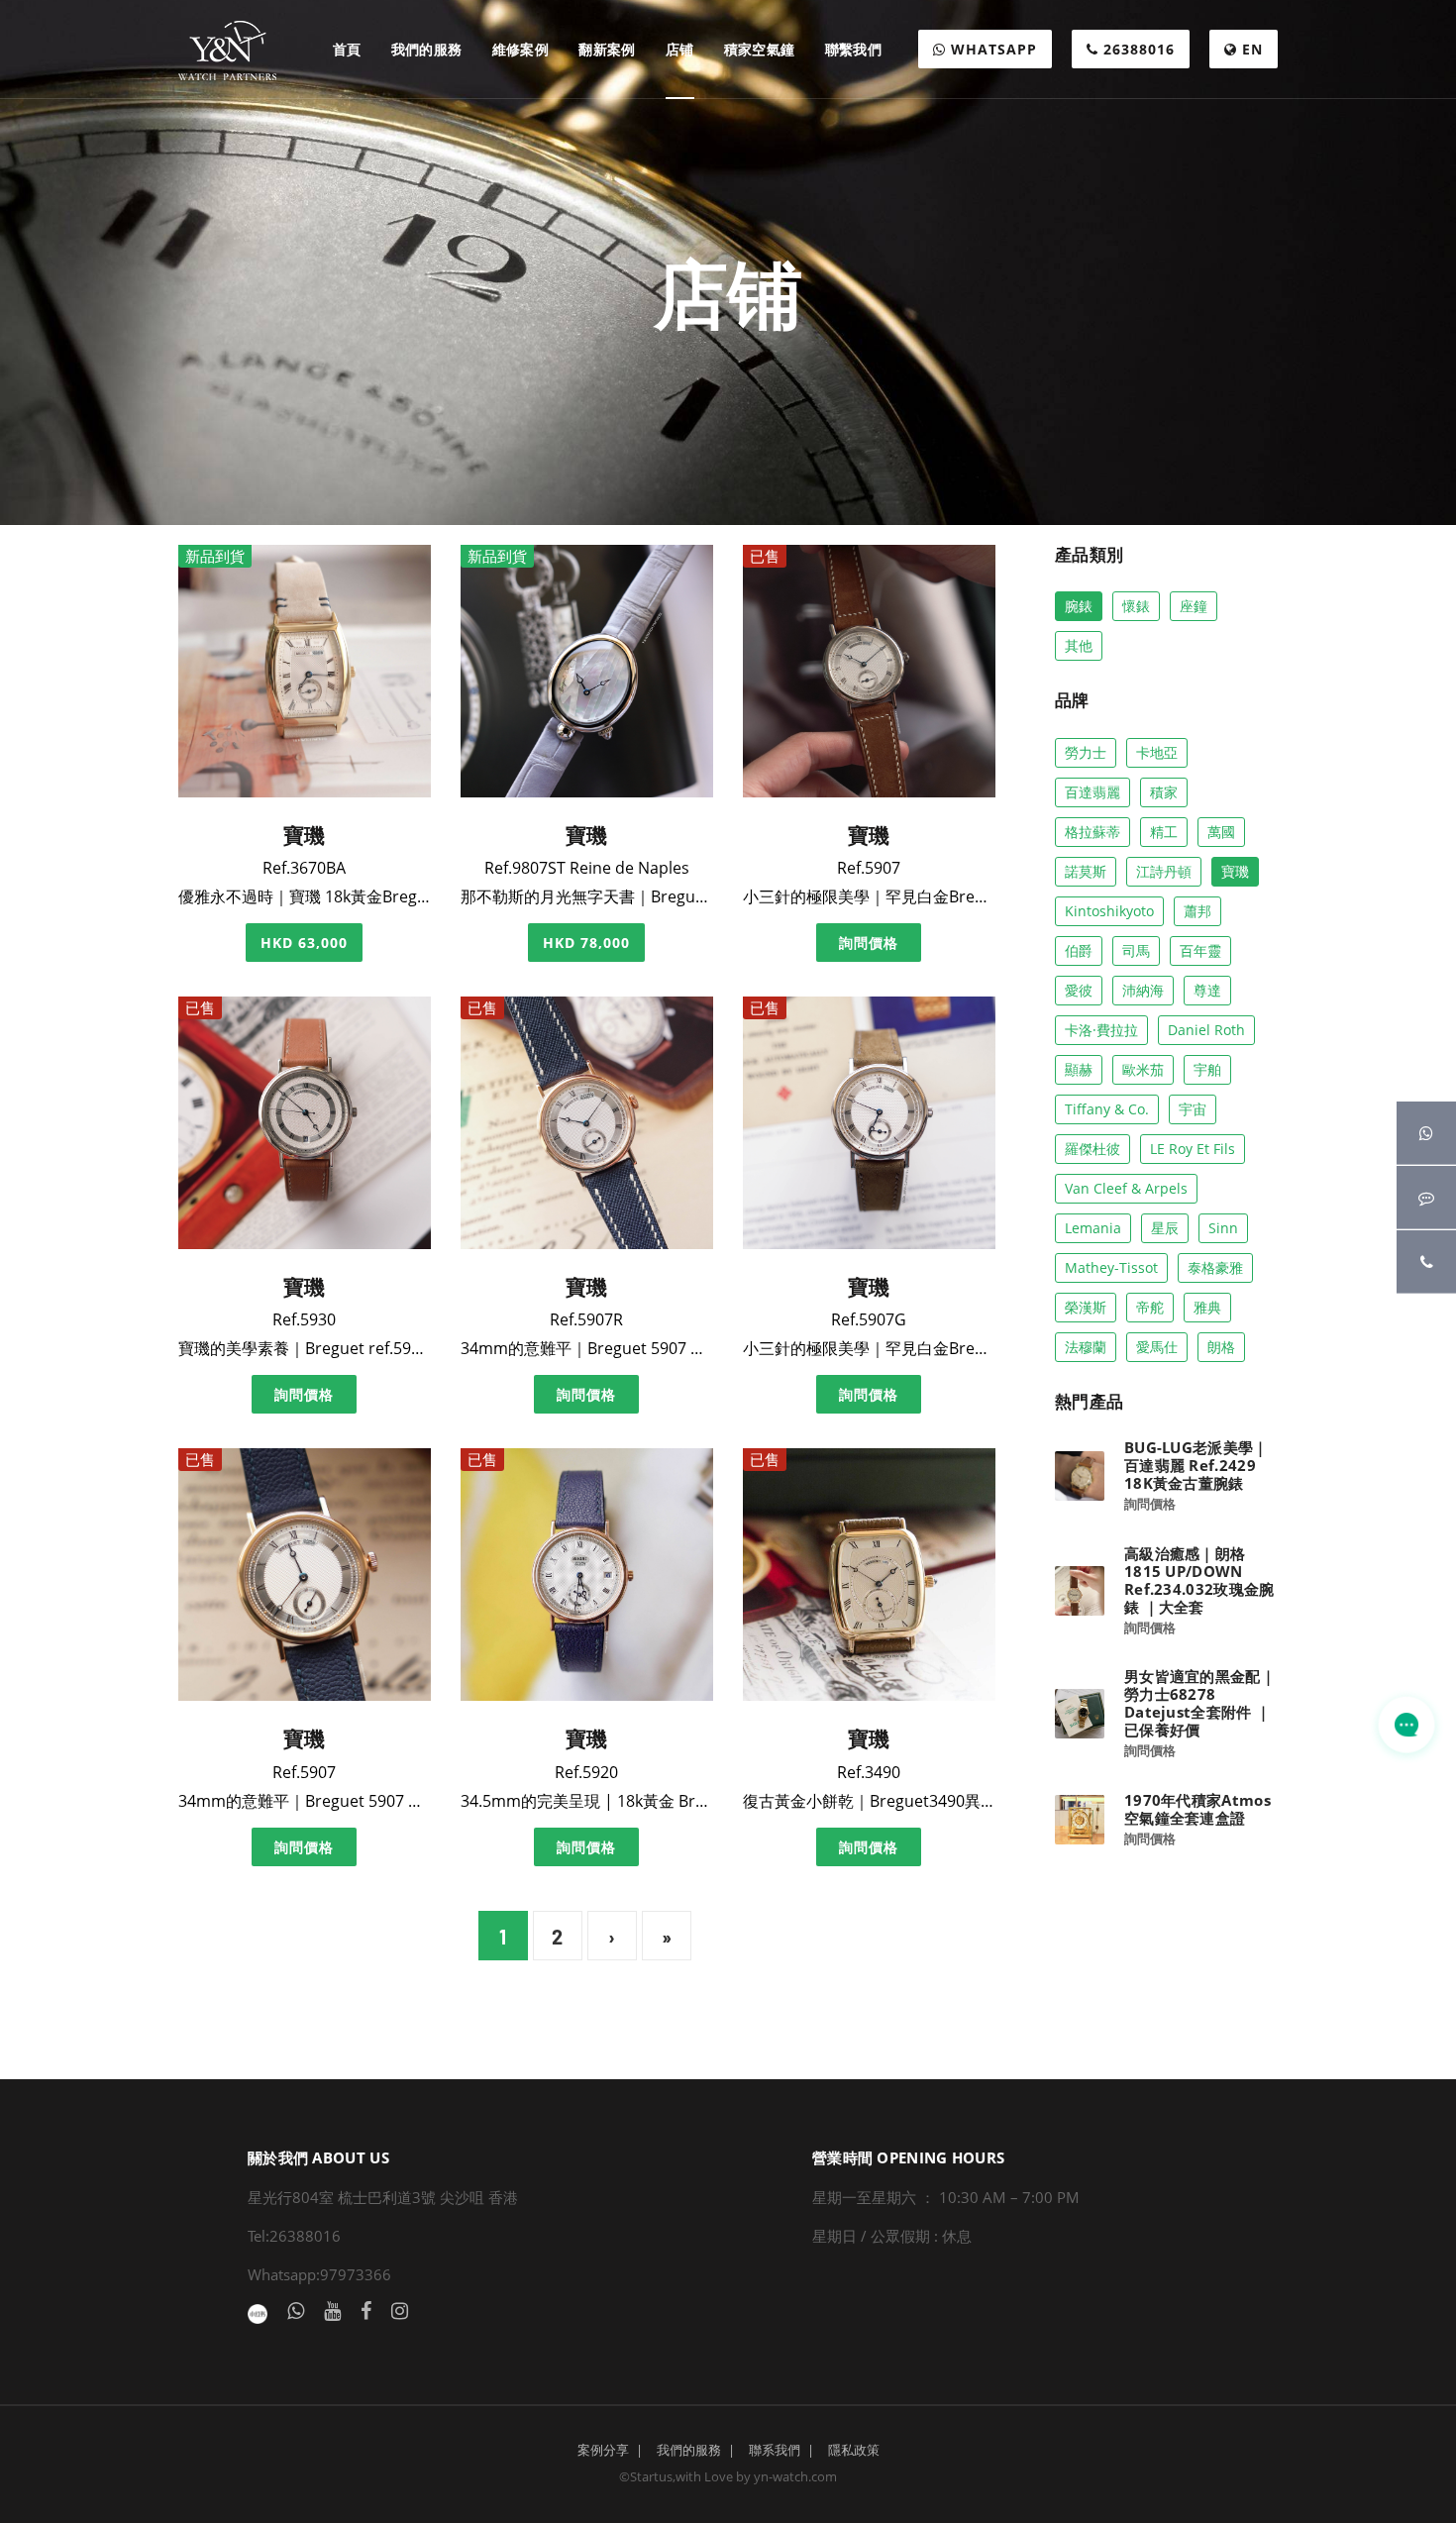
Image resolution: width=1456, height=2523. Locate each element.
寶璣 (1235, 871)
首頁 (347, 49)
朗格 (1221, 1347)
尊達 (1207, 990)
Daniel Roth (1206, 1030)
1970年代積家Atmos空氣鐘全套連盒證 (1197, 1809)
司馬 (1136, 950)
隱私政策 (854, 2450)
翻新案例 (607, 49)
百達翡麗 (1092, 792)
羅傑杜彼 (1092, 1149)
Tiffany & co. (1107, 1109)
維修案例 (521, 49)
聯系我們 (775, 2450)
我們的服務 (427, 49)
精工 (1164, 832)
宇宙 (1193, 1109)
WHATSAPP (991, 49)
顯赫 (1079, 1069)
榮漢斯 (1086, 1307)
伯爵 (1079, 950)
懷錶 (1136, 606)
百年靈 (1200, 950)
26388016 (1137, 49)
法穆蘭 (1086, 1347)
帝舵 (1150, 1307)
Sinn (1223, 1228)
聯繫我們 (854, 49)
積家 (1164, 792)
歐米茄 (1143, 1069)
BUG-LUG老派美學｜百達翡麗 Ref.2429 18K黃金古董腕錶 (1196, 1465)
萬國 (1221, 832)
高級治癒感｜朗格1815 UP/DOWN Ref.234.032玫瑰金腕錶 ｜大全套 (1199, 1580)
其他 (1079, 645)
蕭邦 (1197, 911)
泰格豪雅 (1215, 1267)
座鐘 (1194, 606)
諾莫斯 (1086, 871)
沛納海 (1143, 990)
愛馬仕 (1157, 1347)
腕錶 (1079, 606)
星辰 (1165, 1228)
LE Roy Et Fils (1193, 1149)
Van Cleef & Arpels (1126, 1188)
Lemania (1093, 1228)
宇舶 (1207, 1069)
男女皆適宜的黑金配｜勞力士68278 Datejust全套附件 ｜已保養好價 (1200, 1703)
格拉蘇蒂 (1092, 832)
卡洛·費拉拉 (1101, 1030)
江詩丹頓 (1164, 871)
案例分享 (603, 2450)
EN (1250, 49)
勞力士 (1086, 752)
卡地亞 (1157, 752)
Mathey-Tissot (1111, 1267)
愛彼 (1079, 990)
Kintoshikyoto (1109, 911)
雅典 (1207, 1307)
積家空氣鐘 (760, 49)
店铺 (680, 49)
